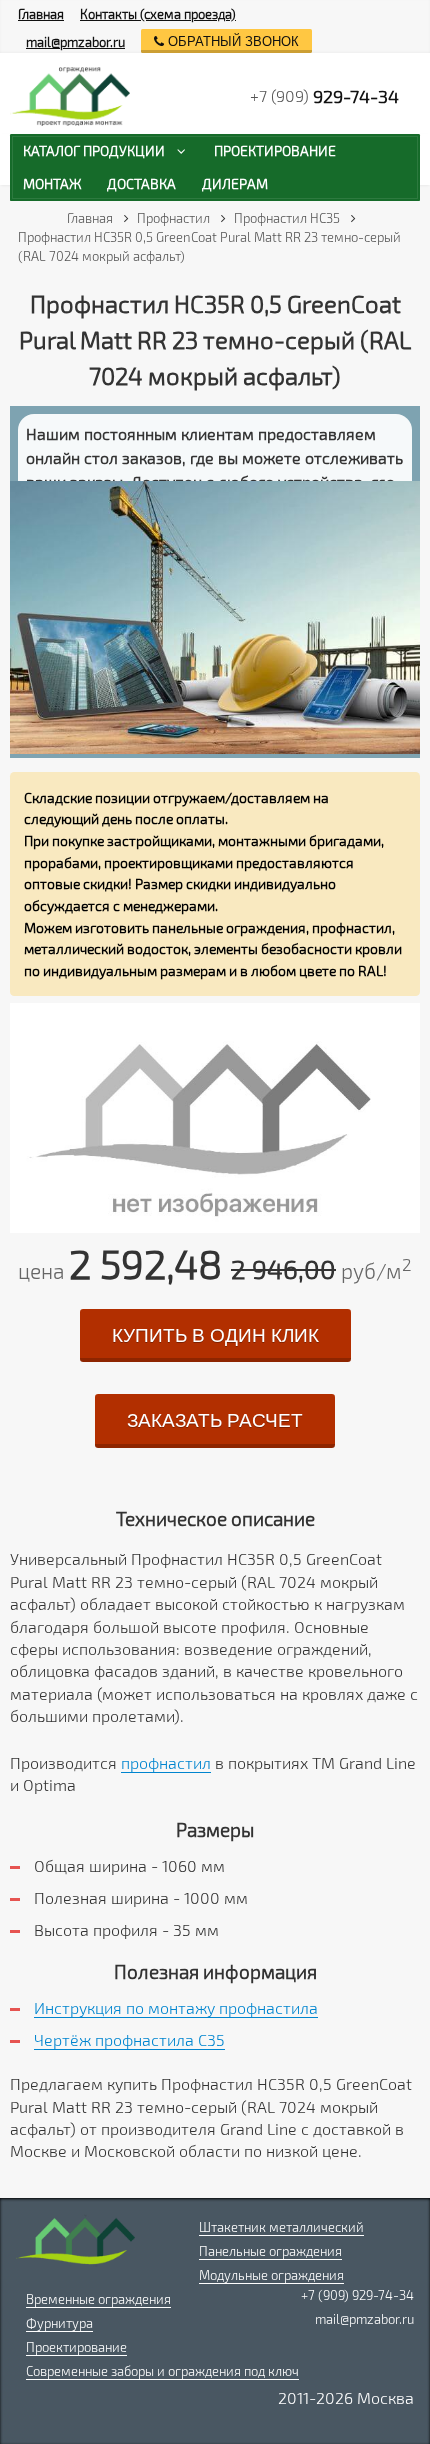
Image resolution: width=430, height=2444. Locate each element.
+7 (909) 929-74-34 (357, 2295)
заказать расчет (215, 1420)
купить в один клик (215, 1335)
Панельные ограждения (270, 2251)
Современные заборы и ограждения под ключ (162, 2371)
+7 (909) (324, 96)
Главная (41, 14)
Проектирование (76, 2347)
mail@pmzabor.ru (75, 42)
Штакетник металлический (281, 2227)
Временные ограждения (98, 2299)
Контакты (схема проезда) (158, 14)
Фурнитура (59, 2323)
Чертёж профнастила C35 (129, 2039)
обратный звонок (231, 41)
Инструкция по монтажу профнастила (176, 2007)
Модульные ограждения (271, 2275)
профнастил (166, 1762)
